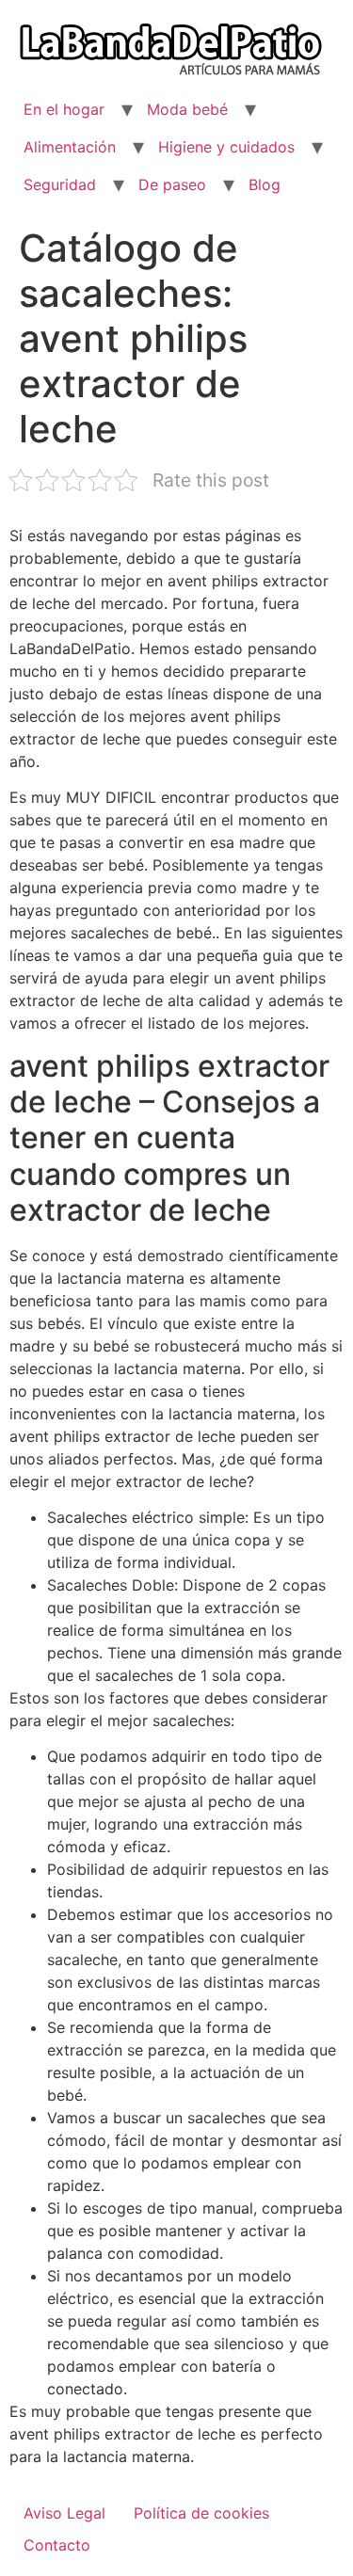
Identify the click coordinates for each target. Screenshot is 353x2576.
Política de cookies (201, 2513)
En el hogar (64, 109)
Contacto (57, 2545)
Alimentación (70, 147)
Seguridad (60, 184)
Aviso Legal (64, 2513)
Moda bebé (187, 109)
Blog (265, 184)
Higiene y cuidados (226, 147)
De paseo (172, 184)
